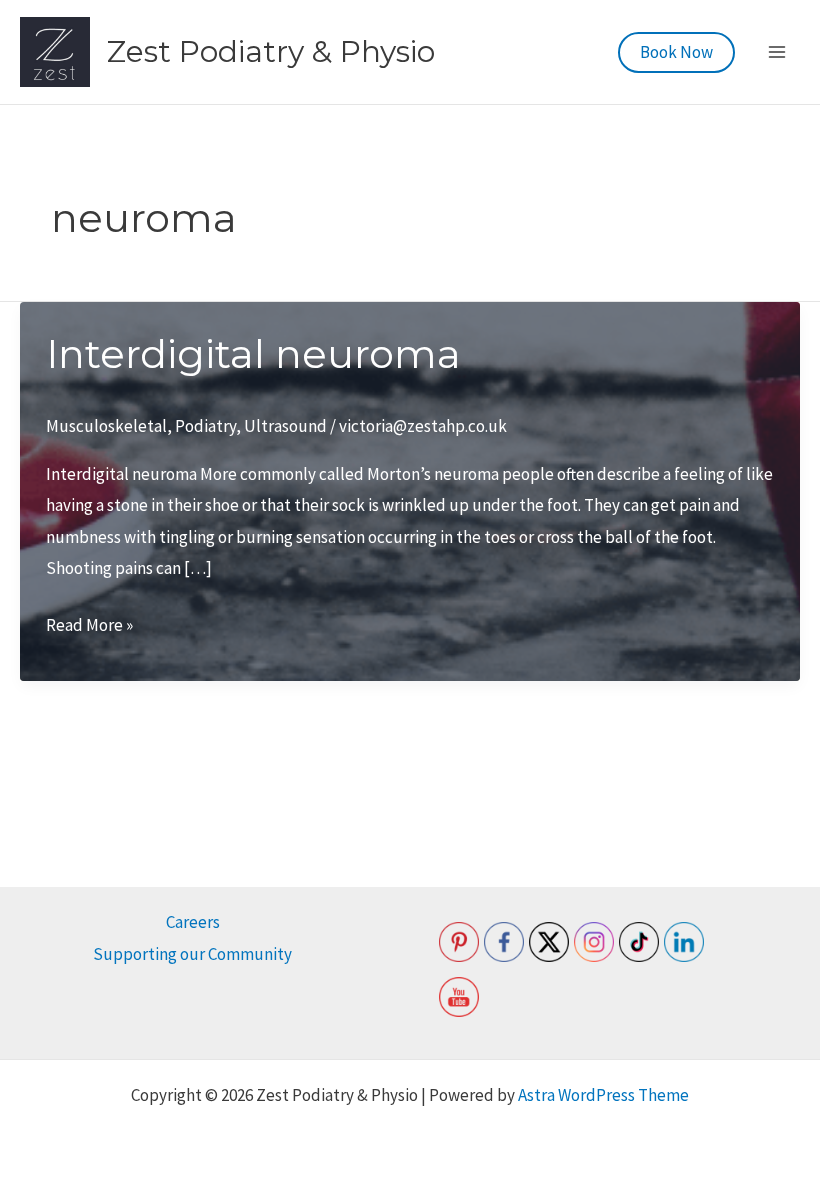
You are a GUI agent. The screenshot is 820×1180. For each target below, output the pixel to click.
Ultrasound (285, 426)
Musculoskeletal (106, 426)
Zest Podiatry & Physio (271, 51)
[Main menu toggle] (778, 52)
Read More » (89, 627)
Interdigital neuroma (253, 353)
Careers (193, 922)
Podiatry (205, 426)
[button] (676, 52)
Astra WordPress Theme (603, 1095)
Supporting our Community (192, 954)
